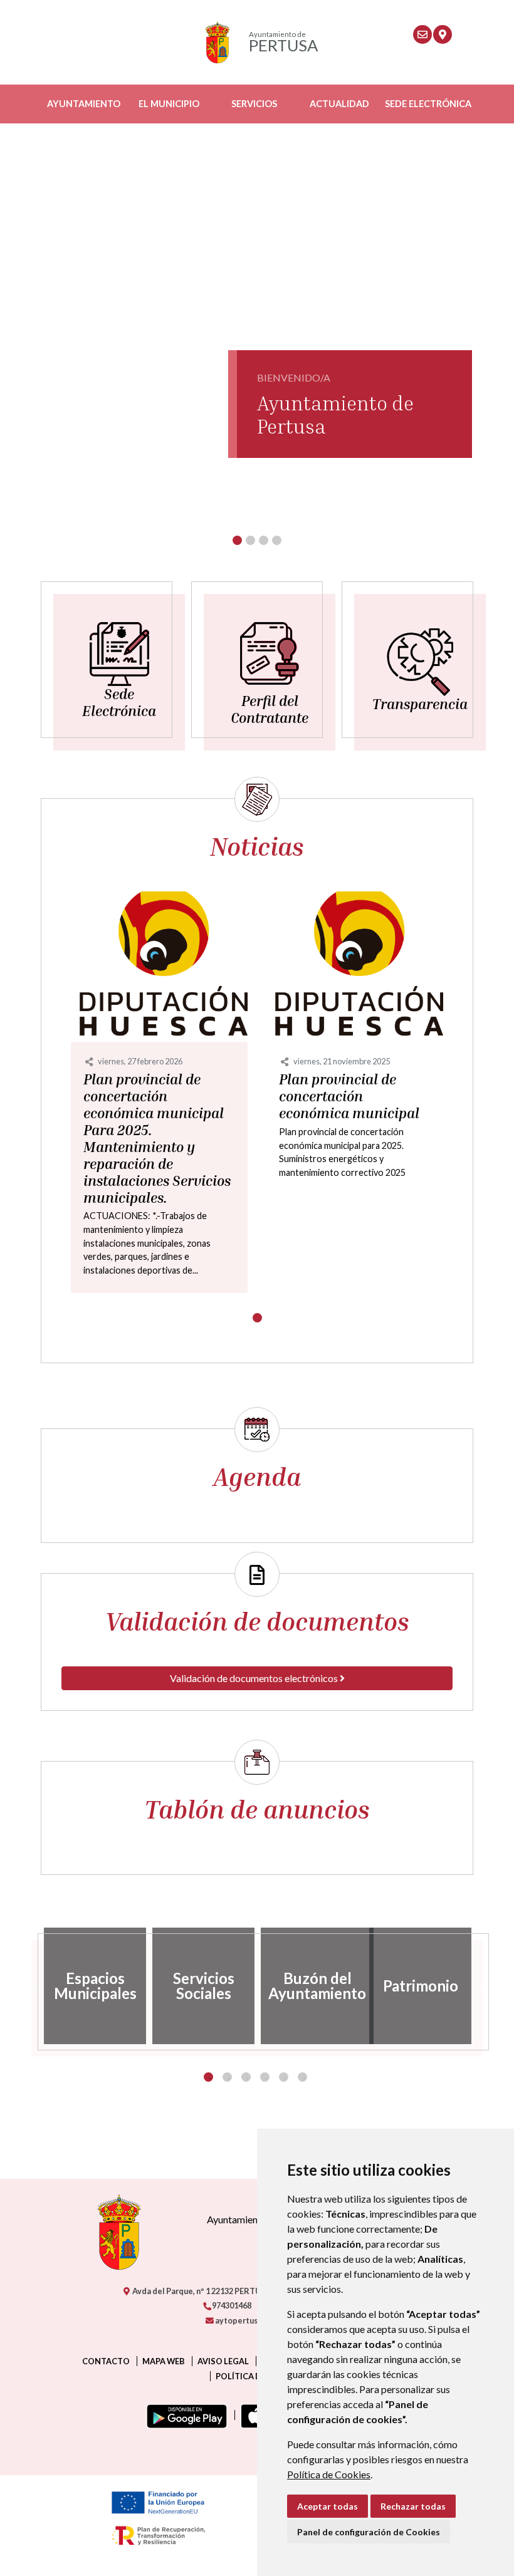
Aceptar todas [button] (328, 2506)
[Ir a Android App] (184, 2415)
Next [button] (483, 1986)
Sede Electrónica (428, 104)
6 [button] (302, 2077)
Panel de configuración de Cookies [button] (369, 2532)
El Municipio (169, 104)
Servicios (254, 104)
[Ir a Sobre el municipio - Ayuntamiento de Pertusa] (443, 34)
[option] (95, 1986)
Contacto (106, 2361)
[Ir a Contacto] (422, 34)
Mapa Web (164, 2361)
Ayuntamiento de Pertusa (335, 414)
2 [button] (227, 2077)
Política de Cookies (329, 2474)
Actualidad (339, 104)
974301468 (231, 2305)
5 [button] (284, 2077)
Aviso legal (223, 2361)
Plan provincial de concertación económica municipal (349, 1096)
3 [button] (246, 2077)
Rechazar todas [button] (413, 2506)
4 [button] (265, 2077)
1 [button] (208, 2077)
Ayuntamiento (84, 104)
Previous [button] (31, 1986)
